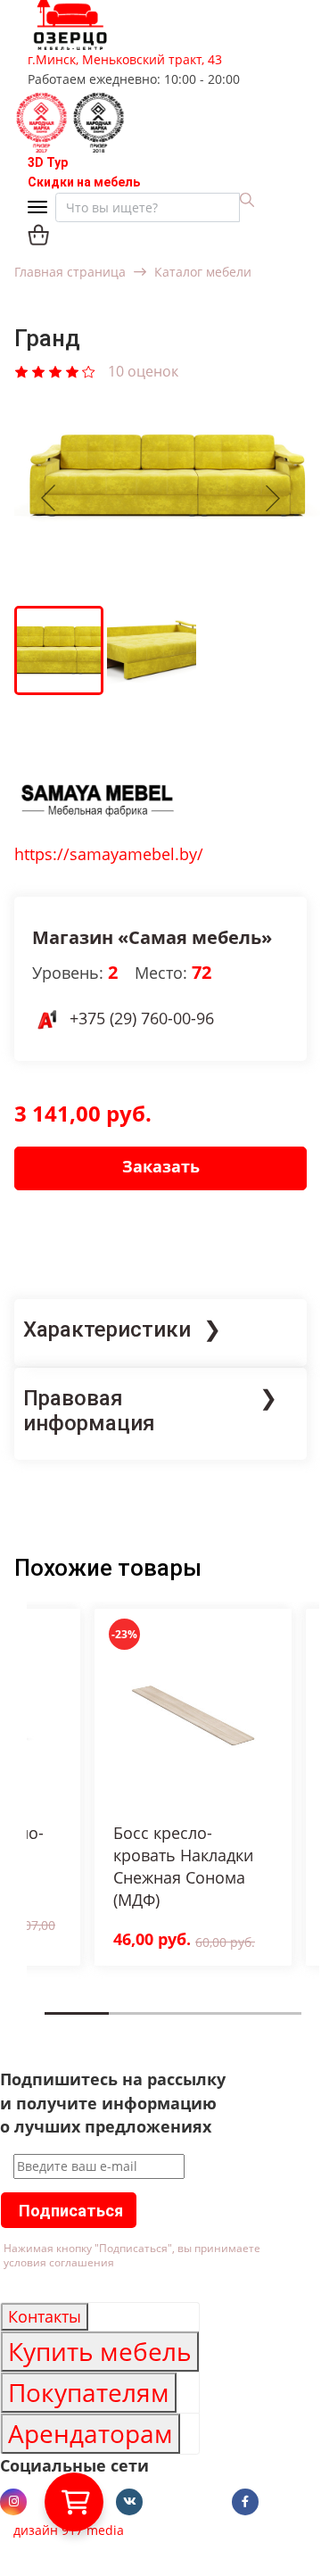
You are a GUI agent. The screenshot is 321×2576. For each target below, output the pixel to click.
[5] (89, 371)
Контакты (45, 2316)
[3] (55, 371)
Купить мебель (100, 2351)
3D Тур (48, 162)
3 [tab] (178, 2026)
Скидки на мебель (84, 182)
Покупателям (89, 2392)
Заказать (161, 1166)
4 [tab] (243, 2026)
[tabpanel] (193, 1787)
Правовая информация (89, 1411)
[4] (72, 371)
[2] (38, 371)
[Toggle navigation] (41, 208)
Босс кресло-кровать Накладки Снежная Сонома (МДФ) (183, 1866)
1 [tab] (50, 2026)
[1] (21, 371)
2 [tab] (114, 2026)
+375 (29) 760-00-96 (142, 1018)
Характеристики (107, 1329)
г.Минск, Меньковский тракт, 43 (125, 59)
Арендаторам (91, 2433)
